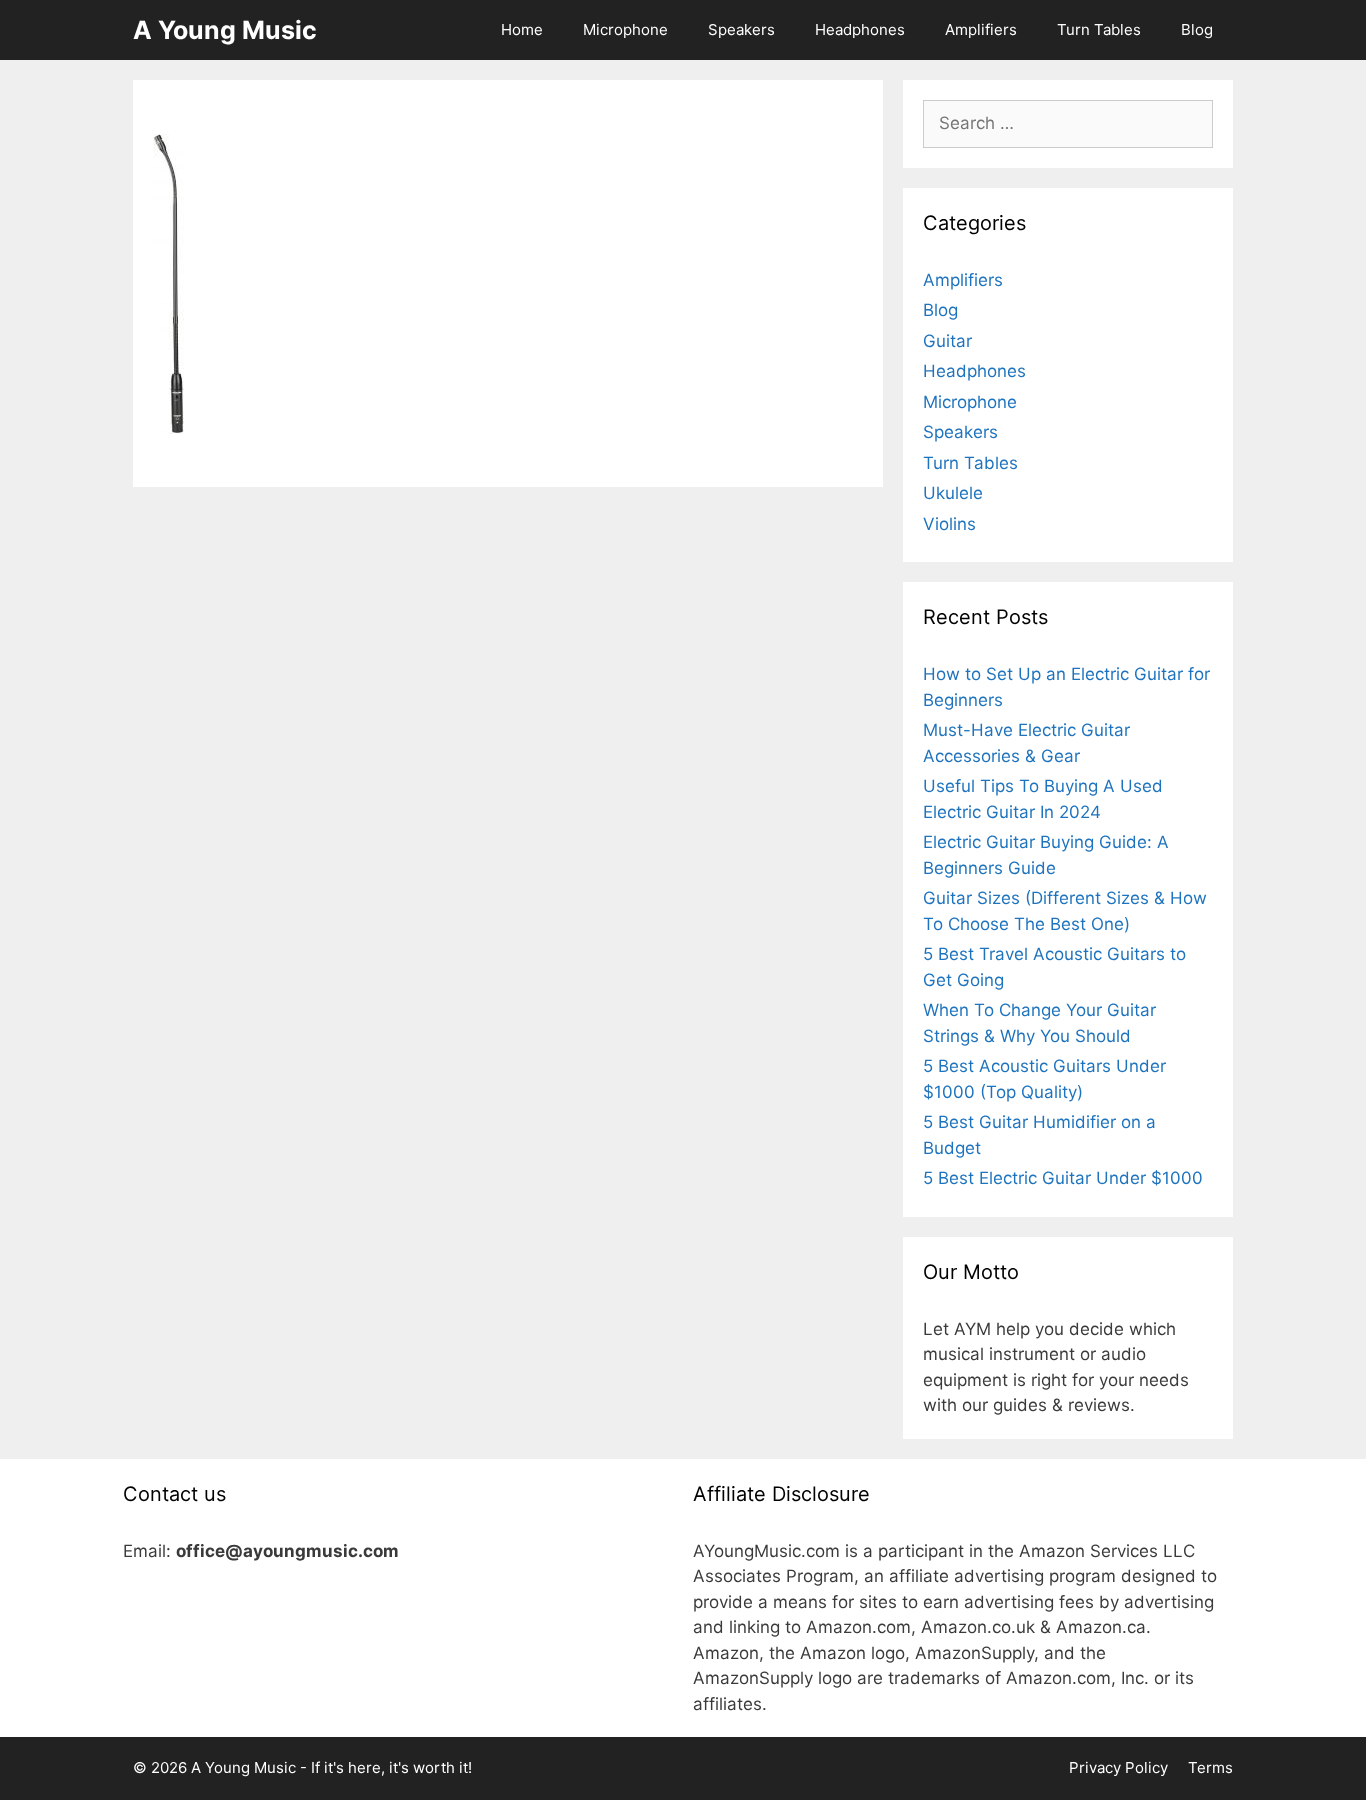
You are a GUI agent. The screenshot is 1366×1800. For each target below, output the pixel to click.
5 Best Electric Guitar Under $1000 (1063, 1178)
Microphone (625, 29)
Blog (1197, 29)
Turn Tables (1099, 29)
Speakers (741, 29)
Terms (1210, 1767)
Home (522, 29)
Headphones (860, 29)
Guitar (947, 341)
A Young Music (225, 30)
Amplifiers (981, 29)
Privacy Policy (1118, 1767)
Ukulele (953, 493)
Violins (949, 524)
